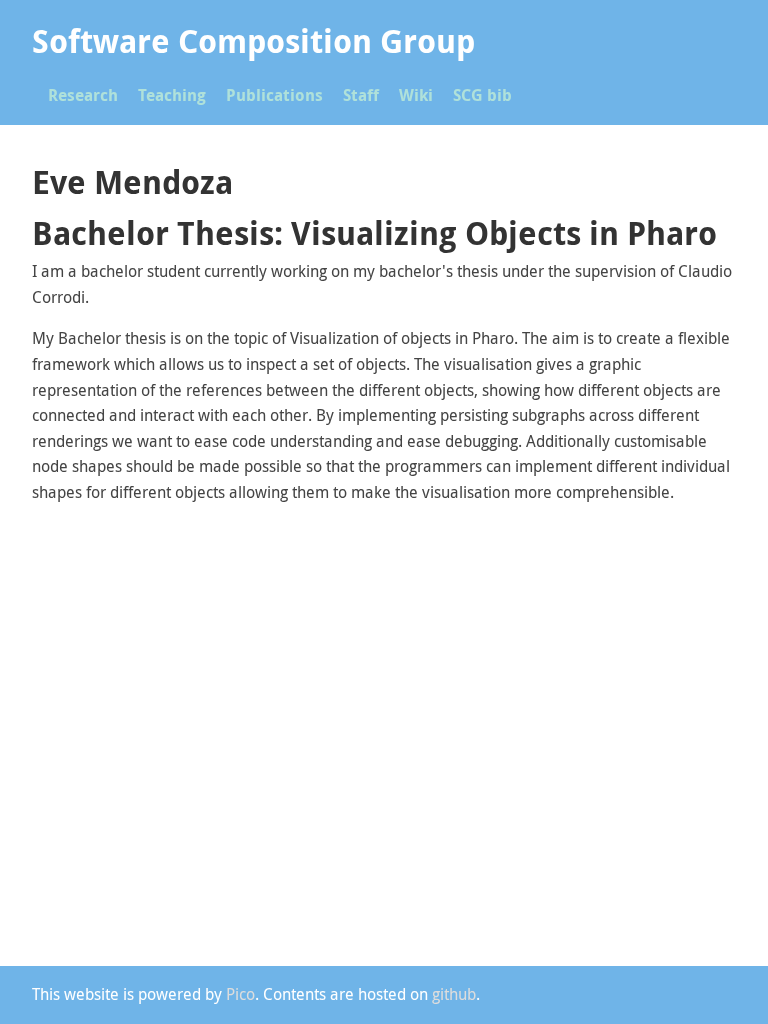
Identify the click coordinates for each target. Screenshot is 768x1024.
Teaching (172, 95)
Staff (361, 95)
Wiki (416, 95)
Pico (240, 994)
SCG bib (482, 95)
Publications (274, 95)
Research (83, 95)
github (454, 994)
